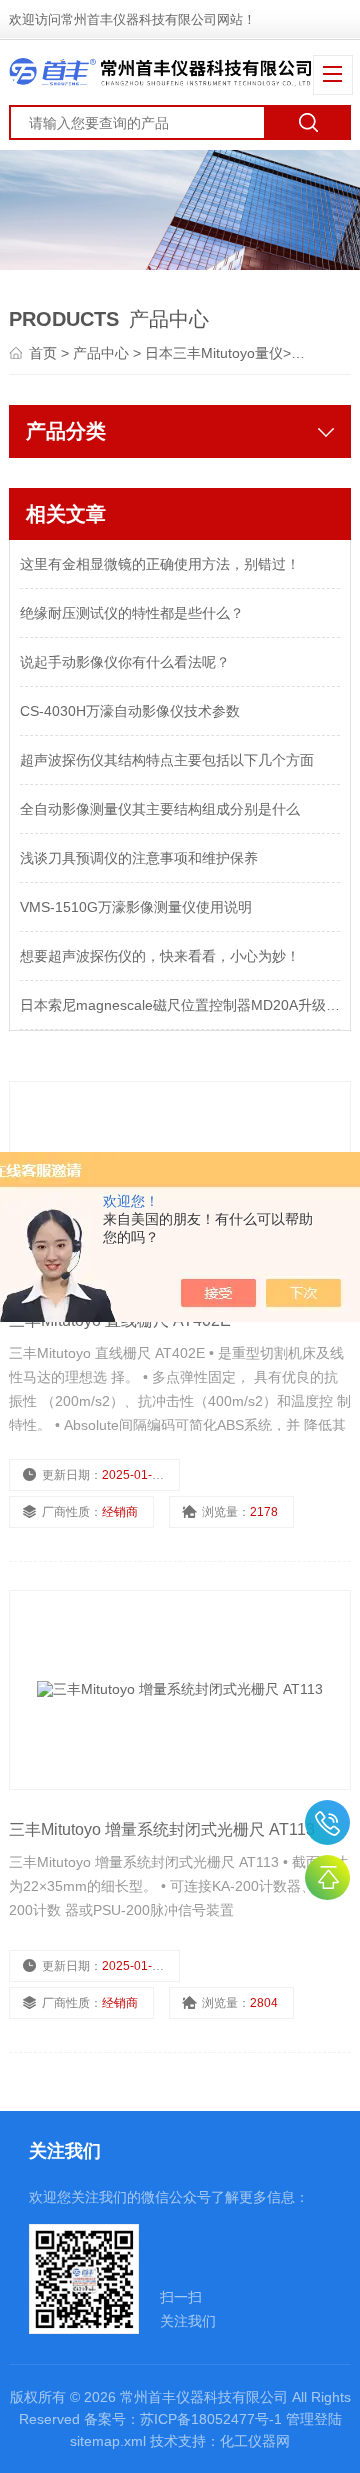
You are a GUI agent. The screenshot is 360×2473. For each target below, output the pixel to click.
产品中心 (103, 353)
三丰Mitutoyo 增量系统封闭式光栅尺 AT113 (162, 1829)
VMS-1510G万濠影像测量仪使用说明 (136, 907)
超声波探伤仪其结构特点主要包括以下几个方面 (167, 760)
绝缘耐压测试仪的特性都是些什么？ (132, 613)
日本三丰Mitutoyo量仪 (214, 353)
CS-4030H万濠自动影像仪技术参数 (130, 711)
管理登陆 (314, 2419)
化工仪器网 (255, 2441)
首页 (45, 353)
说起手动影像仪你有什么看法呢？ (125, 662)
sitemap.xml (108, 2441)
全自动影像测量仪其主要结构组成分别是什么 (160, 809)
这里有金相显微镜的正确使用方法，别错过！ (160, 564)
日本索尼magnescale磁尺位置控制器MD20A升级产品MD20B (180, 1005)
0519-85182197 (327, 1822)
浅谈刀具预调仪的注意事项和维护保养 (139, 858)
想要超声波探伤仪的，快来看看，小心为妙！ (160, 956)
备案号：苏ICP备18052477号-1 (183, 2419)
